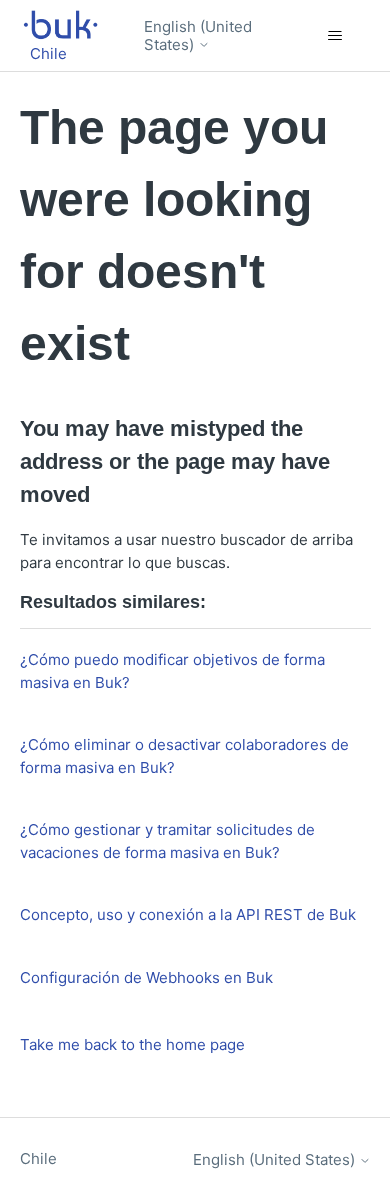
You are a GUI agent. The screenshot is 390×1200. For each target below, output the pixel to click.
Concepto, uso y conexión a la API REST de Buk (188, 914)
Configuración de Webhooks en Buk (146, 977)
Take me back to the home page (132, 1044)
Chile (38, 1158)
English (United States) (198, 35)
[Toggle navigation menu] (335, 36)
